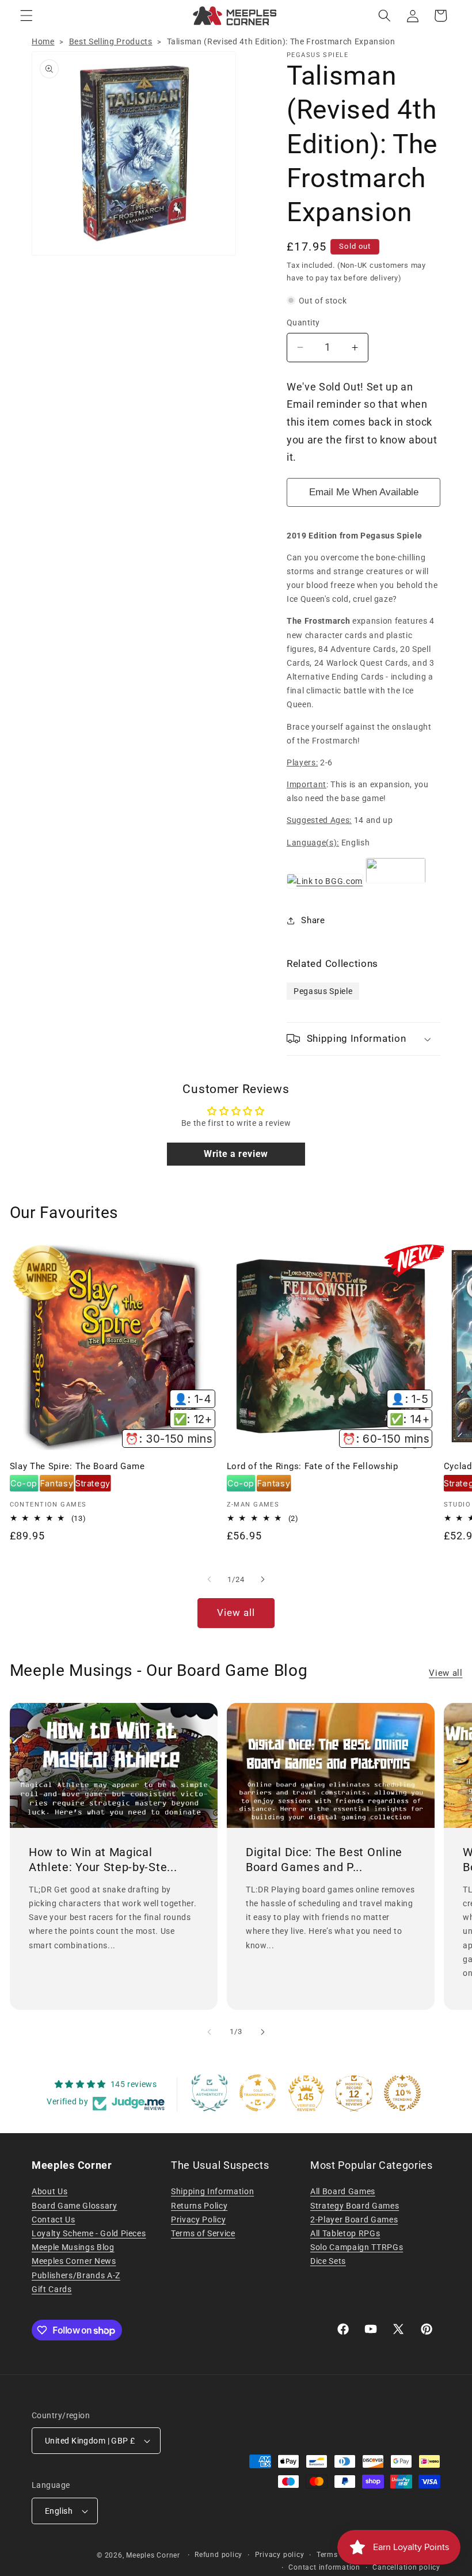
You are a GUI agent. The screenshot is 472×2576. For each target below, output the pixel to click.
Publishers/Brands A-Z (76, 2275)
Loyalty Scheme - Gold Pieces (89, 2233)
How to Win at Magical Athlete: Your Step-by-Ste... (103, 1860)
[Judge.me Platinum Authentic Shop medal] (210, 2093)
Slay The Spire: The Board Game (77, 1466)
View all (236, 1613)
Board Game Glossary (75, 2206)
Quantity (303, 323)
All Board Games (343, 2191)
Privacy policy (280, 2555)
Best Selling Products (111, 41)
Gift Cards (52, 2289)
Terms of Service (203, 2233)
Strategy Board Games (355, 2206)
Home (43, 41)
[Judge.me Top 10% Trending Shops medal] (402, 2093)
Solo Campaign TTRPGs (357, 2247)
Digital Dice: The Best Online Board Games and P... (324, 1860)
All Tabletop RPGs (345, 2233)
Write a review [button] (236, 1154)
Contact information (324, 2567)
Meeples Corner (153, 2555)
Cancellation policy (406, 2567)
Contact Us (54, 2220)
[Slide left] (210, 1579)
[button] (26, 16)
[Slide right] (262, 1579)
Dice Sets (328, 2261)
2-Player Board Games (354, 2220)
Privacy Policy (198, 2220)
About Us (50, 2191)
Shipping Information (212, 2191)
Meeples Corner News (74, 2261)
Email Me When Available (364, 492)
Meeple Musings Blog (73, 2247)
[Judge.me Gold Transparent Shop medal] (258, 2093)
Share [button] (313, 920)
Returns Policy (199, 2206)
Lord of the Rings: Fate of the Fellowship (313, 1466)
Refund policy (218, 2555)
